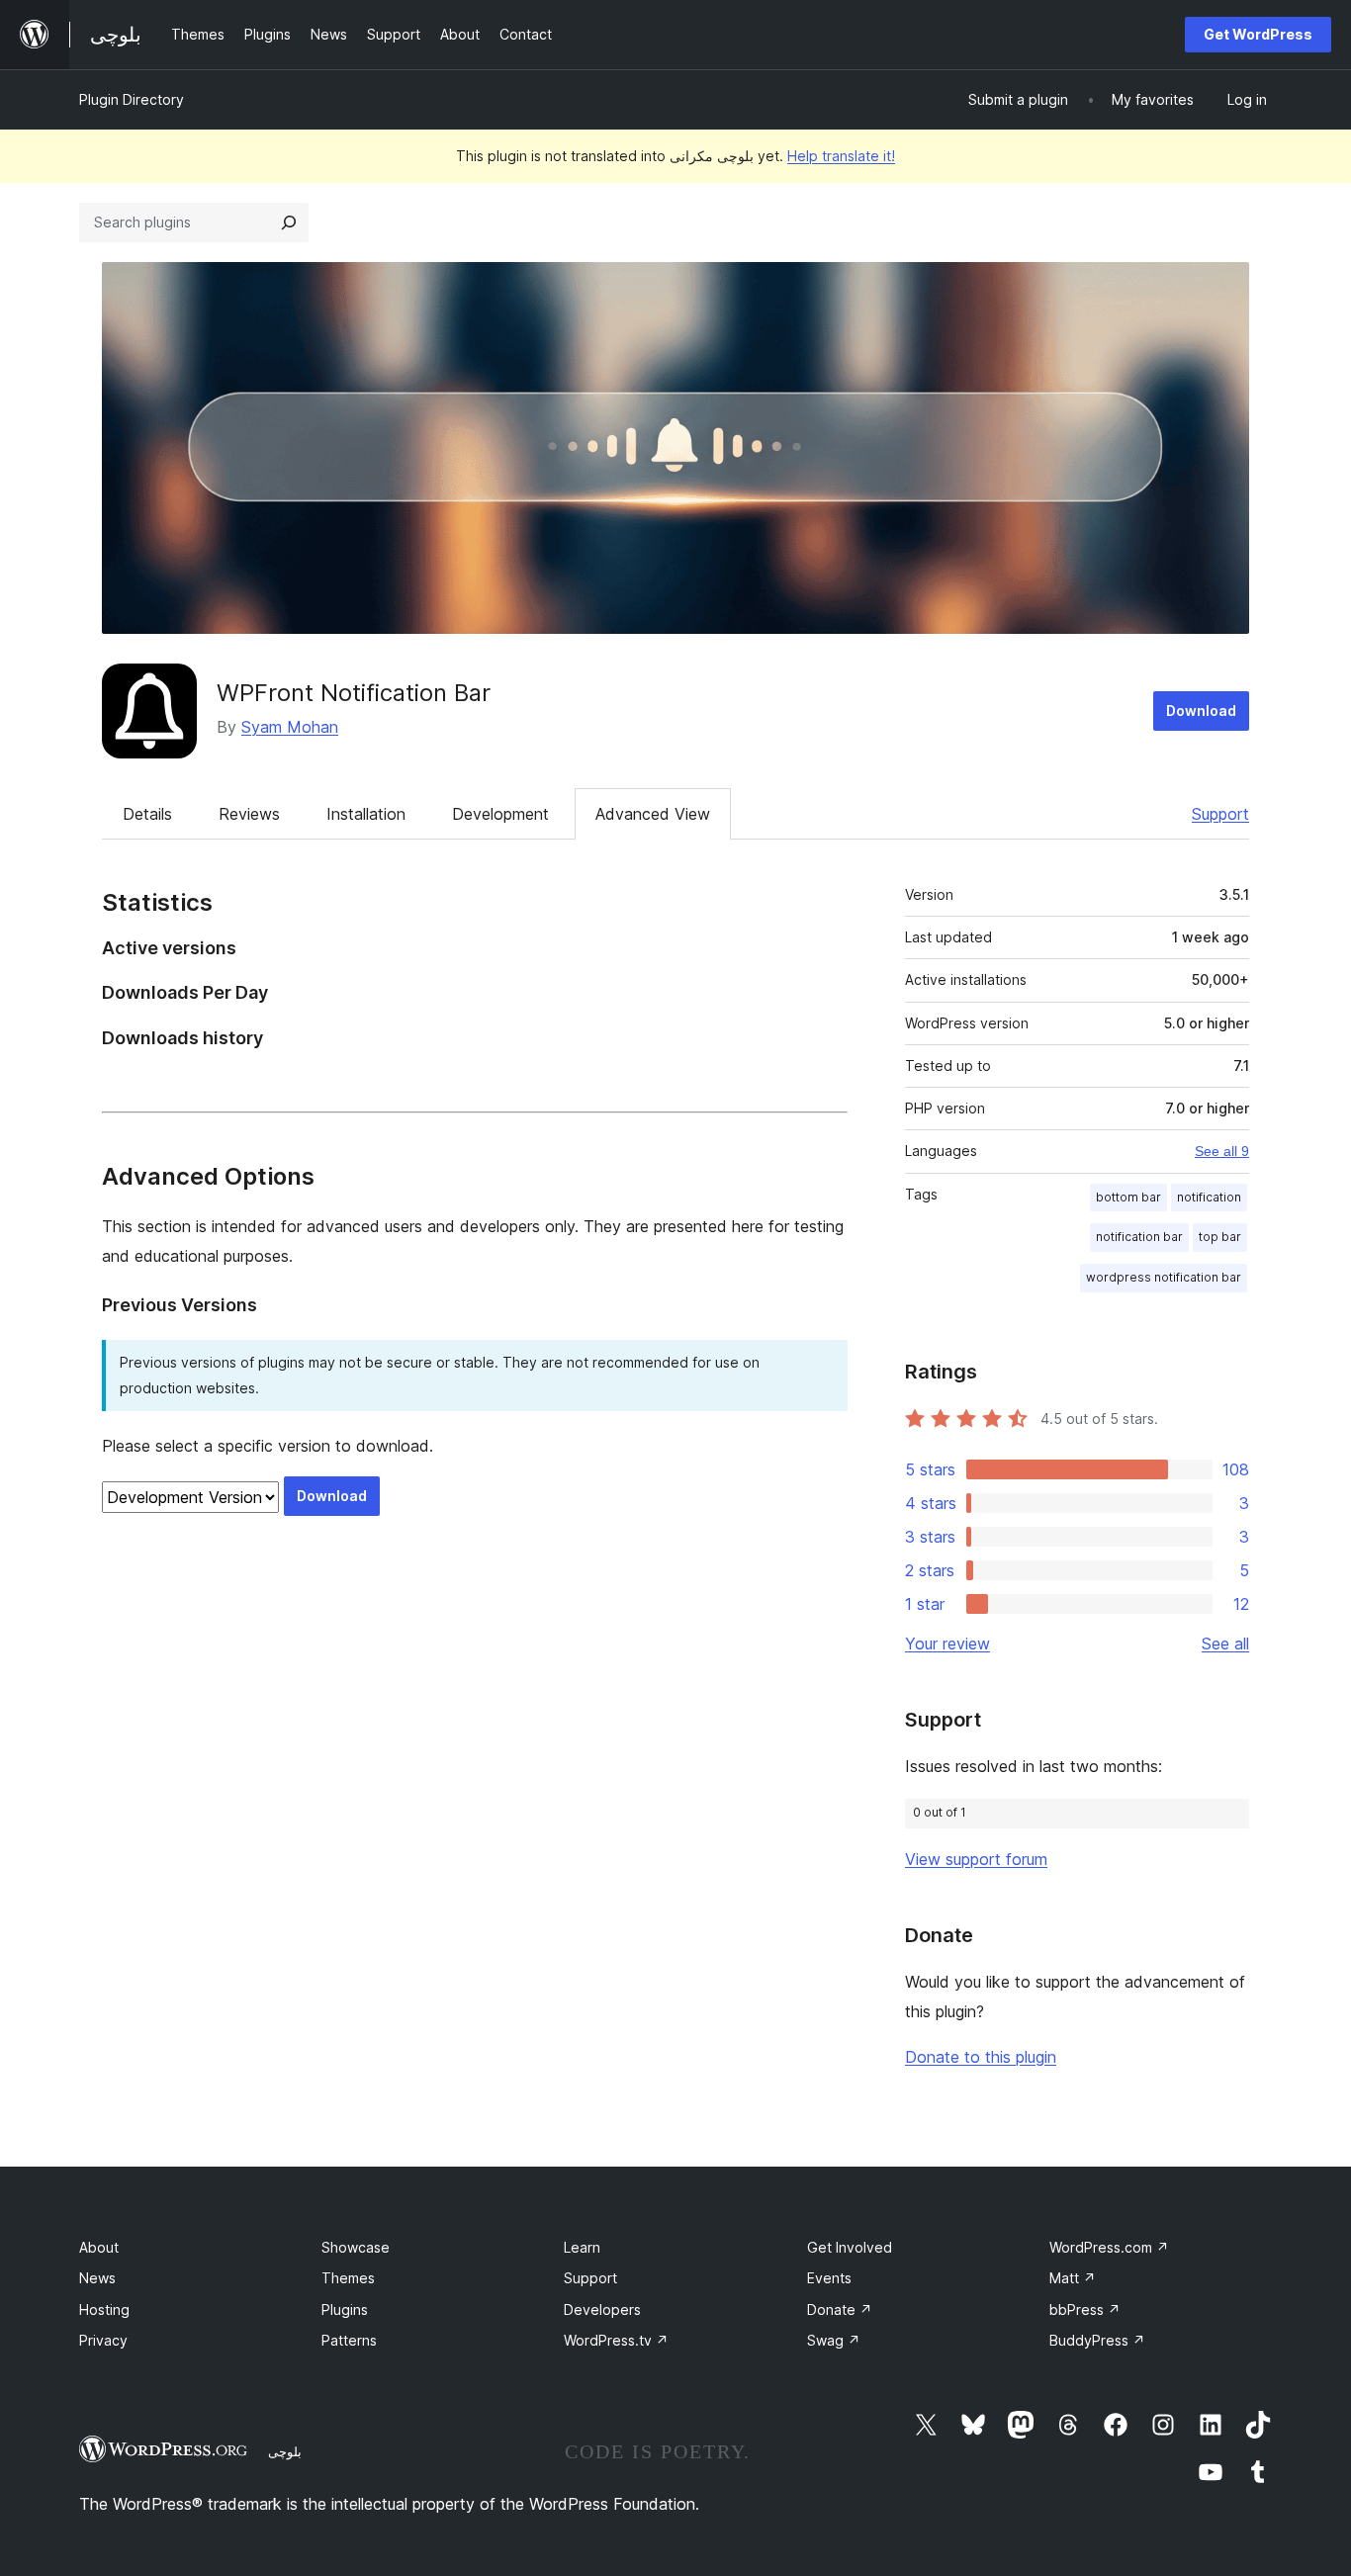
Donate (840, 2310)
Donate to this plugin (981, 2057)
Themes (348, 2278)
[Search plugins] (289, 222)
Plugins (345, 2310)
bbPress (1085, 2310)
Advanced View (653, 814)
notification (1209, 1197)
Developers (602, 2310)
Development (500, 814)
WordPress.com (1109, 2247)
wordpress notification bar (1164, 1277)
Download (1201, 711)
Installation (366, 814)
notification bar (1139, 1237)
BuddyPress (1097, 2340)
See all (1225, 1643)
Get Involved (850, 2247)
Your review (947, 1643)
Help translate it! (841, 156)
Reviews (249, 814)
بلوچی (285, 2451)
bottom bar (1128, 1197)
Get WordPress (1258, 34)
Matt (1073, 2278)
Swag (834, 2340)
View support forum (976, 1859)
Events (829, 2278)
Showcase (356, 2247)
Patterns (349, 2340)
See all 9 (1222, 1151)
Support (1220, 814)
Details (147, 814)
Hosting (104, 2310)
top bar (1220, 1237)
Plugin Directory (132, 99)
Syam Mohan (290, 727)
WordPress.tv (616, 2340)
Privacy (103, 2340)
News (97, 2278)
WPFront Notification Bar (354, 693)
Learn (582, 2247)
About (99, 2247)
